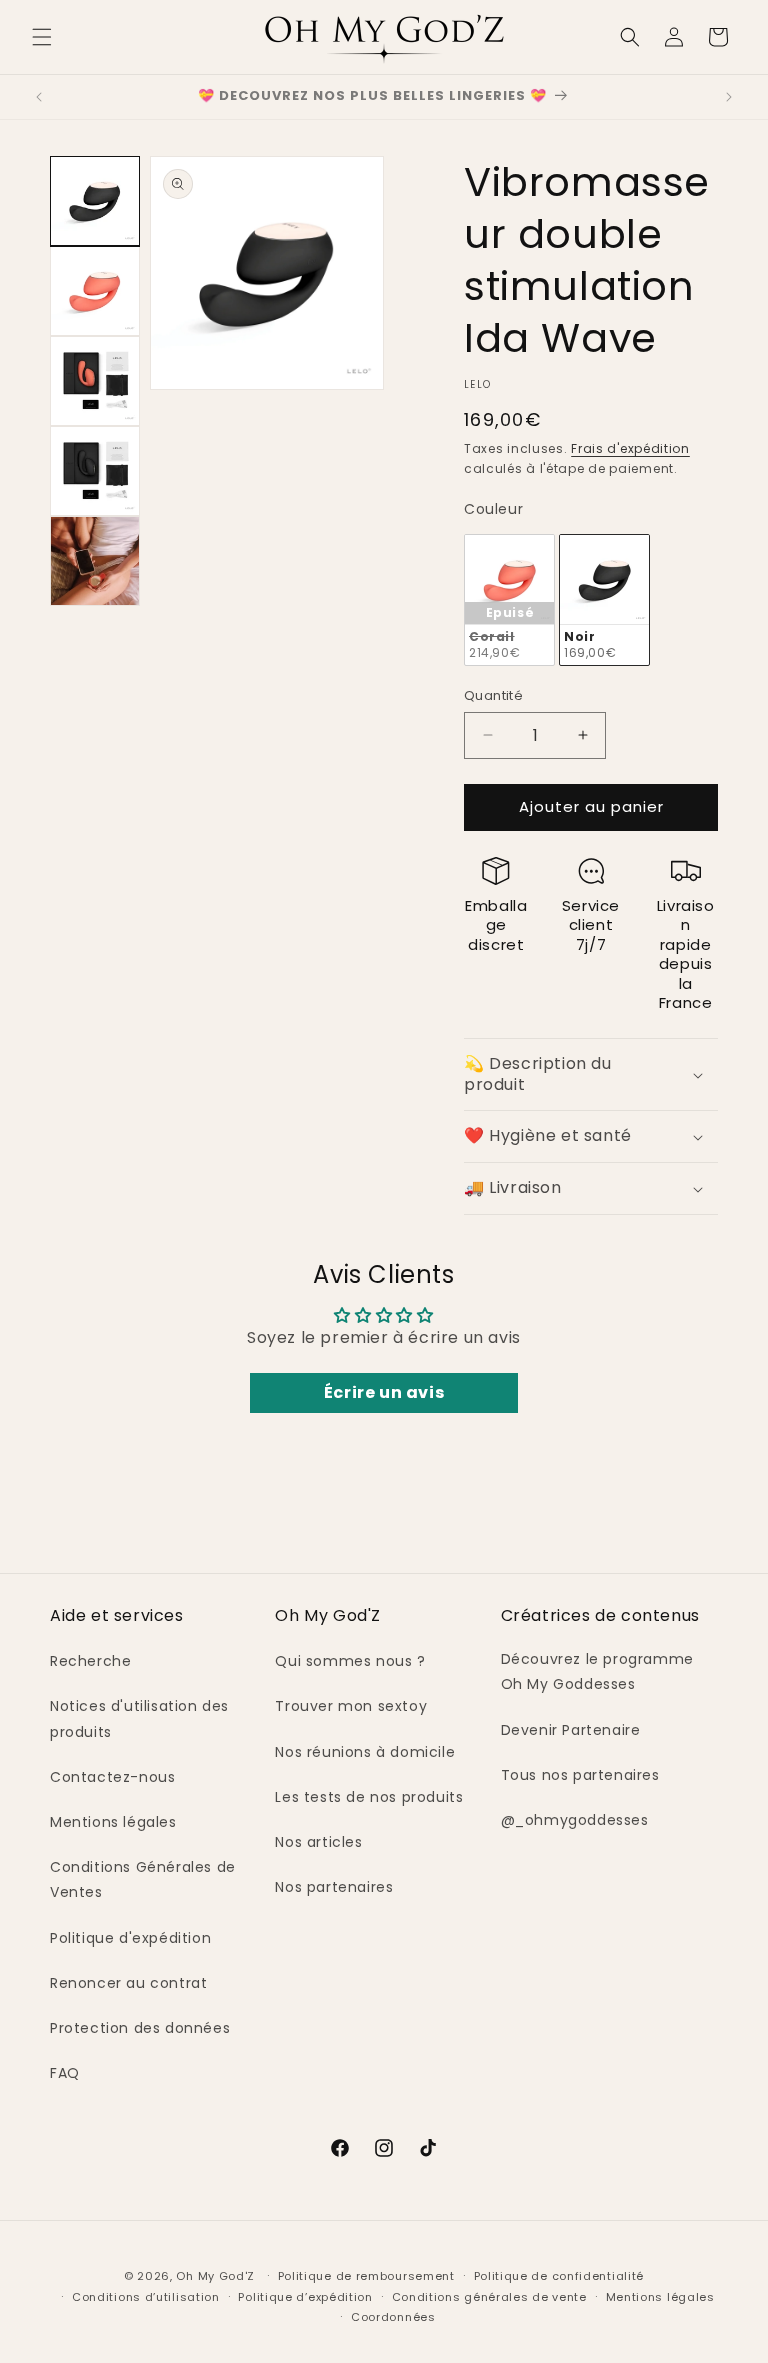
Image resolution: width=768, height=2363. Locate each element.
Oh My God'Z (215, 2276)
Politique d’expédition (305, 2297)
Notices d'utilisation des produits (139, 1718)
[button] (42, 37)
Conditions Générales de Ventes (143, 1879)
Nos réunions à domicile (365, 1752)
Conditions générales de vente (489, 2297)
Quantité (493, 695)
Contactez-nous (112, 1777)
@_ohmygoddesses (575, 1820)
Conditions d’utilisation (146, 2297)
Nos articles (318, 1842)
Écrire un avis (384, 1392)
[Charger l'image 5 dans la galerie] (95, 561)
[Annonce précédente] (39, 97)
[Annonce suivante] (729, 97)
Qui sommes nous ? (350, 1661)
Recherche (90, 1661)
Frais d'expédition (630, 448)
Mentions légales (113, 1822)
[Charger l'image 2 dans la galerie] (95, 291)
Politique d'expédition (130, 1938)
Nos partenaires (334, 1887)
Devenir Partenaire (571, 1730)
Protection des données (140, 2028)
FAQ (65, 2073)
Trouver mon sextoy (351, 1706)
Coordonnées (393, 2317)
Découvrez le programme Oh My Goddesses (597, 1671)
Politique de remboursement (366, 2276)
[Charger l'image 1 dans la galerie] (95, 201)
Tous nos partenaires (580, 1775)
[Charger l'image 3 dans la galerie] (95, 381)
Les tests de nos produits (369, 1797)
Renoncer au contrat (128, 1983)
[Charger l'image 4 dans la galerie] (95, 471)
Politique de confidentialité (559, 2276)
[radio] (509, 600)
